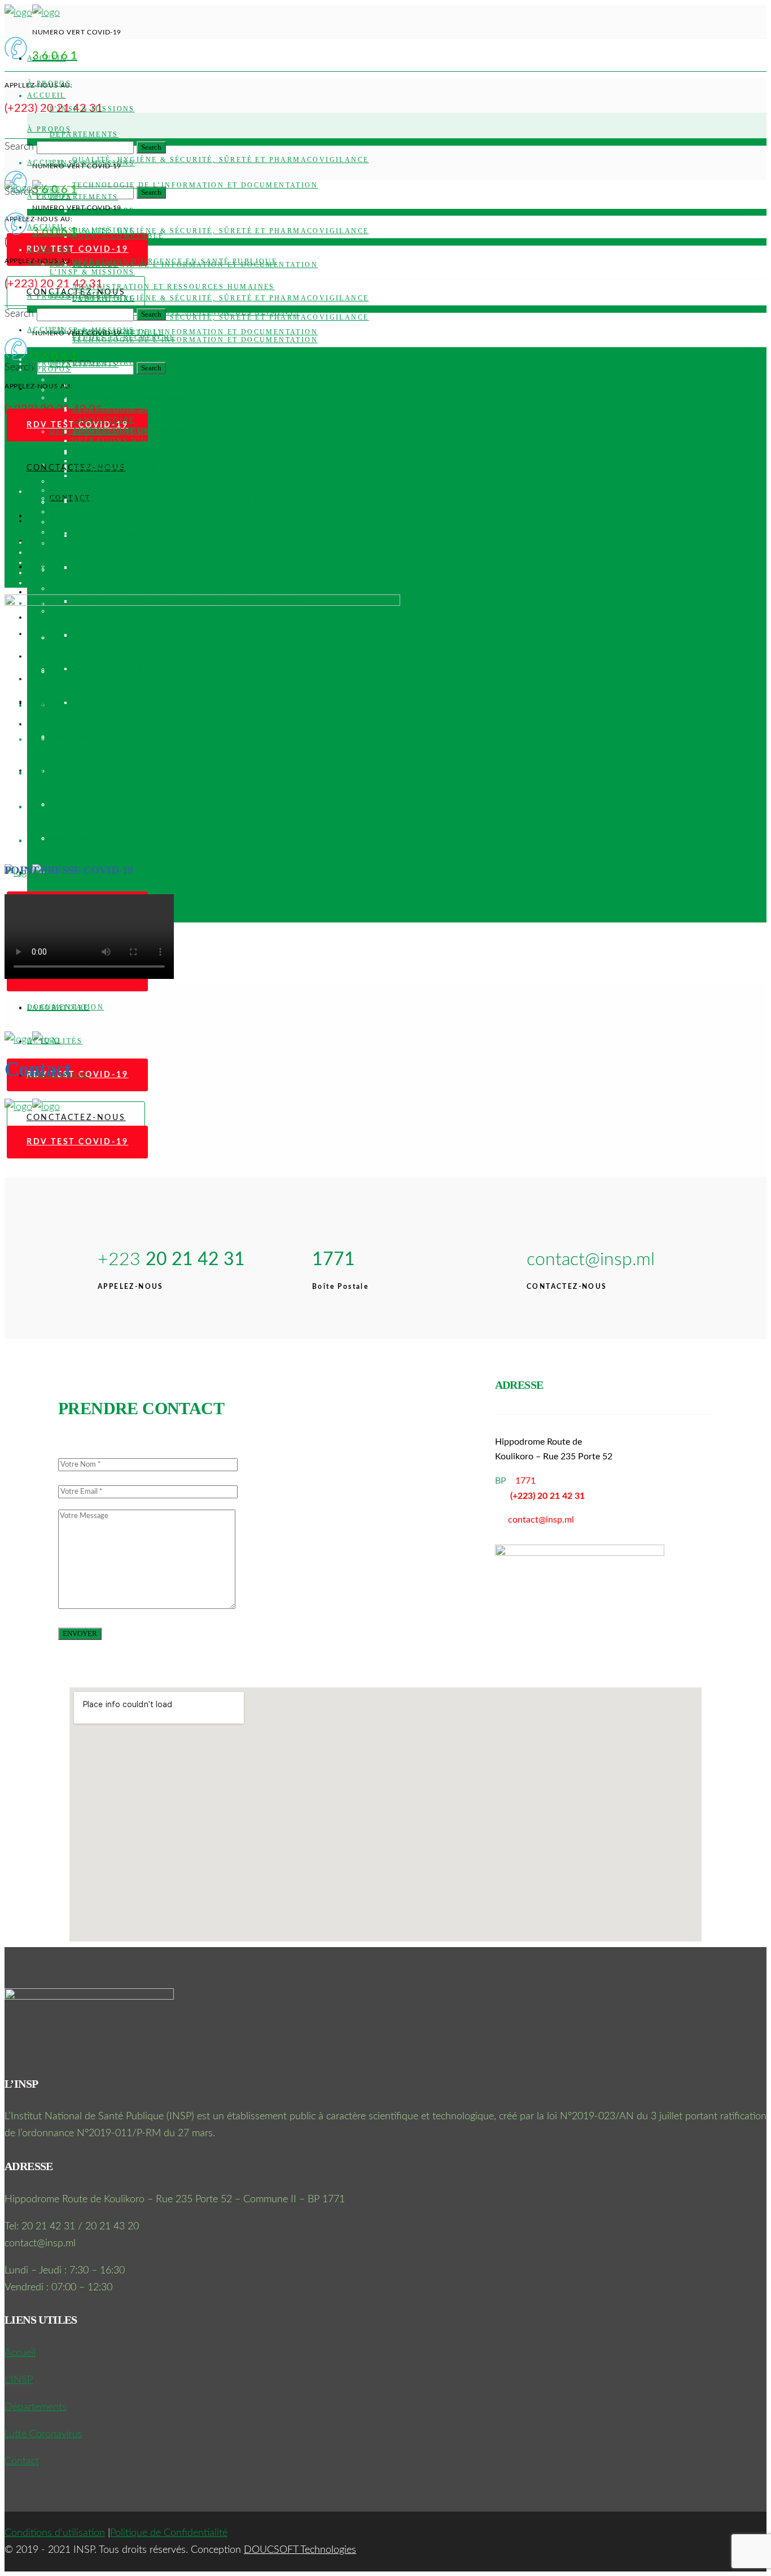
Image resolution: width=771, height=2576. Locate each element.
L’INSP (19, 2380)
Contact (22, 2461)
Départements (36, 2407)
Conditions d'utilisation (55, 2533)
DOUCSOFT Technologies (300, 2550)
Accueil (20, 2353)
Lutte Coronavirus (43, 2434)
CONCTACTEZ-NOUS (76, 1118)
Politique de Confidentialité (169, 2533)
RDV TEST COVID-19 (78, 1142)
